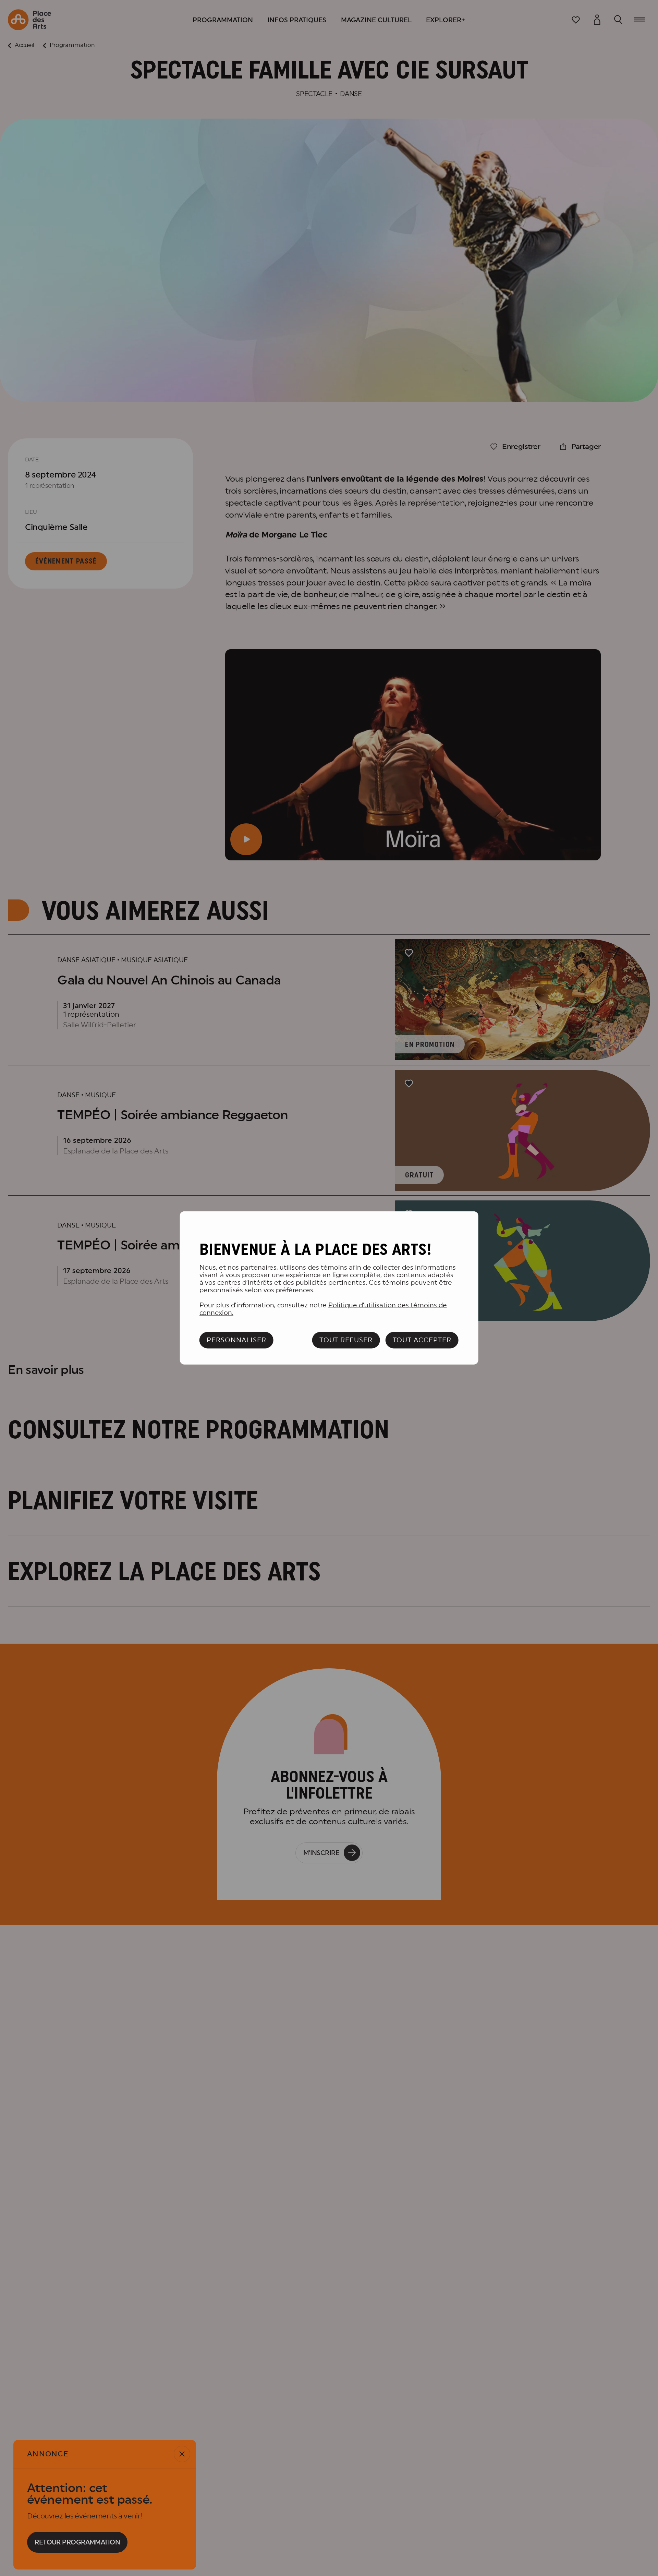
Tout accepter (422, 1340)
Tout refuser (346, 1340)
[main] (329, 1288)
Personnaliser (236, 1340)
